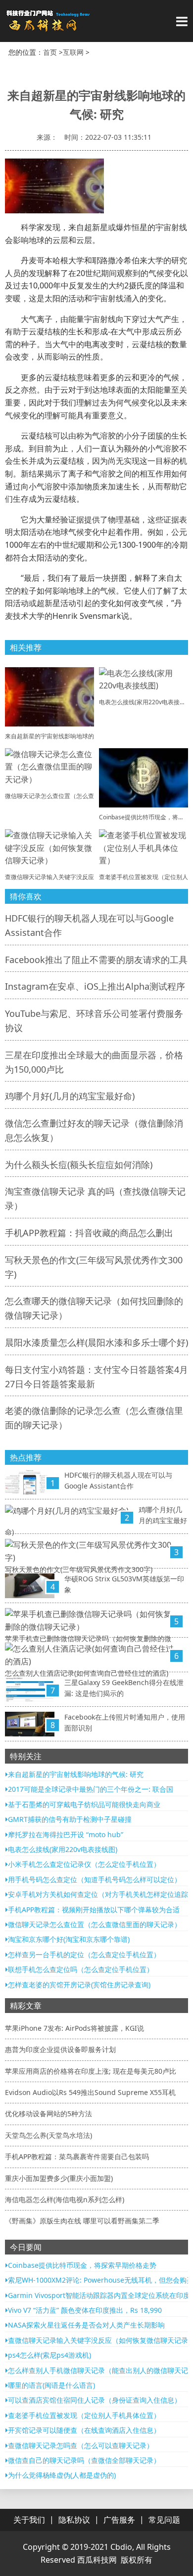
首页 (50, 52)
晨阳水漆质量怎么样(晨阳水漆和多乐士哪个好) (96, 1342)
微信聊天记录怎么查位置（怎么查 (49, 796)
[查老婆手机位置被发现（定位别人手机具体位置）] (144, 847)
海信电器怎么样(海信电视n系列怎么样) (65, 2199)
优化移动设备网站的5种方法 (48, 2113)
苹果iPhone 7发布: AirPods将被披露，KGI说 (74, 2028)
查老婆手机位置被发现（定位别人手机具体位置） (84, 2415)
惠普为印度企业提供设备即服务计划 (60, 2049)
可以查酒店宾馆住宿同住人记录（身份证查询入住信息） (95, 2400)
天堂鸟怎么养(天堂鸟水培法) (48, 2135)
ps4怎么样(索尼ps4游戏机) (49, 2355)
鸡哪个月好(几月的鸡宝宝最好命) (70, 1096)
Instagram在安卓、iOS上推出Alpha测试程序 (95, 986)
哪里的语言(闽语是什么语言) (51, 2385)
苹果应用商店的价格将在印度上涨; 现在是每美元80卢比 (91, 2071)
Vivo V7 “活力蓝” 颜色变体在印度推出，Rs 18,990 (85, 2310)
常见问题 (164, 2520)
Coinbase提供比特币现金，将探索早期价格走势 (82, 2265)
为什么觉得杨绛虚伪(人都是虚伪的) (62, 2475)
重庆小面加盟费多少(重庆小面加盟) (59, 2178)
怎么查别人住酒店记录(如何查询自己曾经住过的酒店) (87, 1673)
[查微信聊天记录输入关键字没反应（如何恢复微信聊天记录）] (49, 847)
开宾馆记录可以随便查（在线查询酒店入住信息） (84, 2430)
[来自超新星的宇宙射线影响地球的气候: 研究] (49, 696)
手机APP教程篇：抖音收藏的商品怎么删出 (89, 1233)
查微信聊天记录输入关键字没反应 (49, 877)
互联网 (73, 52)
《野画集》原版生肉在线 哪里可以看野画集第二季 (82, 2221)
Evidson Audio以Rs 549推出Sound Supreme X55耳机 (90, 2092)
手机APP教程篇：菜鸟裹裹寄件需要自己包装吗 (77, 2156)
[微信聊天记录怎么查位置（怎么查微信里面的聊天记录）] (49, 766)
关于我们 (29, 2520)
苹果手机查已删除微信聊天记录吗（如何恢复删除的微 (88, 1638)
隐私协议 (74, 2520)
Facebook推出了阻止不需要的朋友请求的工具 (96, 960)
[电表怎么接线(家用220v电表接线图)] (144, 679)
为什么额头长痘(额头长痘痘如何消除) (79, 1165)
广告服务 (119, 2520)
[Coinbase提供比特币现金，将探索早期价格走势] (144, 777)
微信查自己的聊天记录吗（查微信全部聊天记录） (84, 2460)
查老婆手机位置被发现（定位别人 (144, 877)
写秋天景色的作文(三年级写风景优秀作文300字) (79, 1569)
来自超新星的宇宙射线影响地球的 (49, 736)
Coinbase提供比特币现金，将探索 (145, 817)
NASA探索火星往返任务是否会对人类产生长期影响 (86, 2325)
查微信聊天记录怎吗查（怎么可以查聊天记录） (81, 2445)
